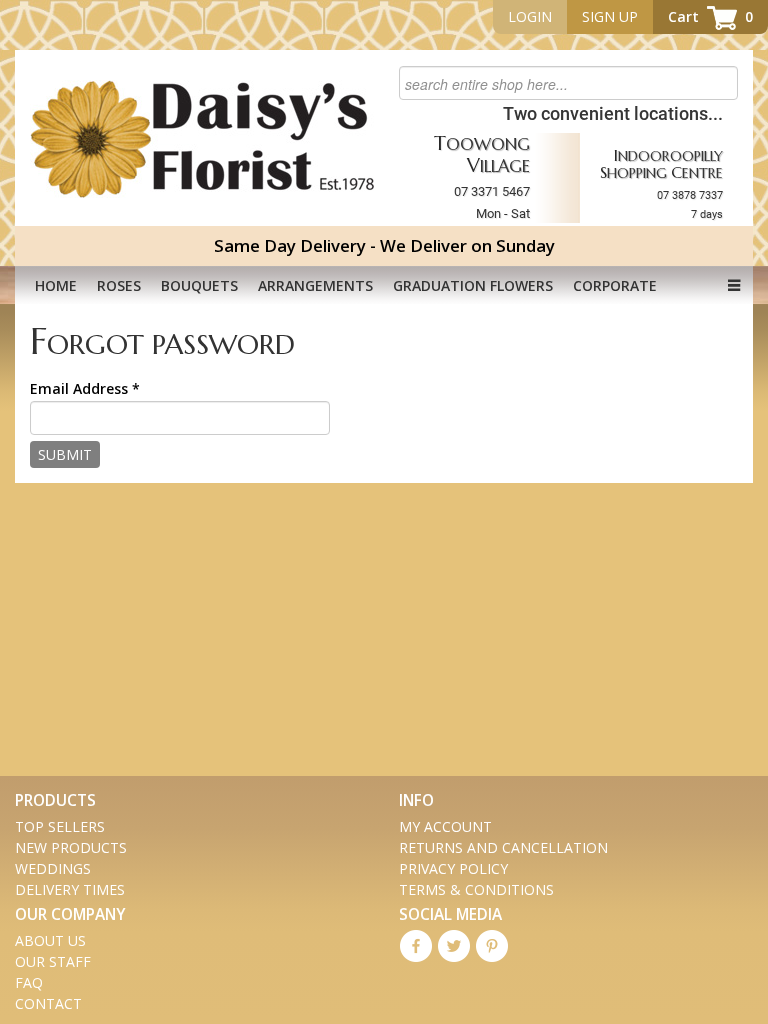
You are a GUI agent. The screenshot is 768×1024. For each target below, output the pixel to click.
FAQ (29, 982)
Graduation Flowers (473, 285)
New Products (71, 847)
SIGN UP (610, 16)
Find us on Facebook (416, 946)
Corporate (615, 285)
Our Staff (53, 961)
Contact (48, 1003)
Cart (710, 16)
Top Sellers (60, 826)
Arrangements (315, 285)
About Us (50, 940)
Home (56, 285)
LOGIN (530, 16)
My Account (445, 826)
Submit (65, 454)
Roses (119, 285)
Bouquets (199, 285)
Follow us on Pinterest (492, 946)
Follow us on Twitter (454, 946)
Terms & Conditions (476, 889)
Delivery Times (70, 889)
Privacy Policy (453, 868)
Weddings (53, 868)
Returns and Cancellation (503, 847)
